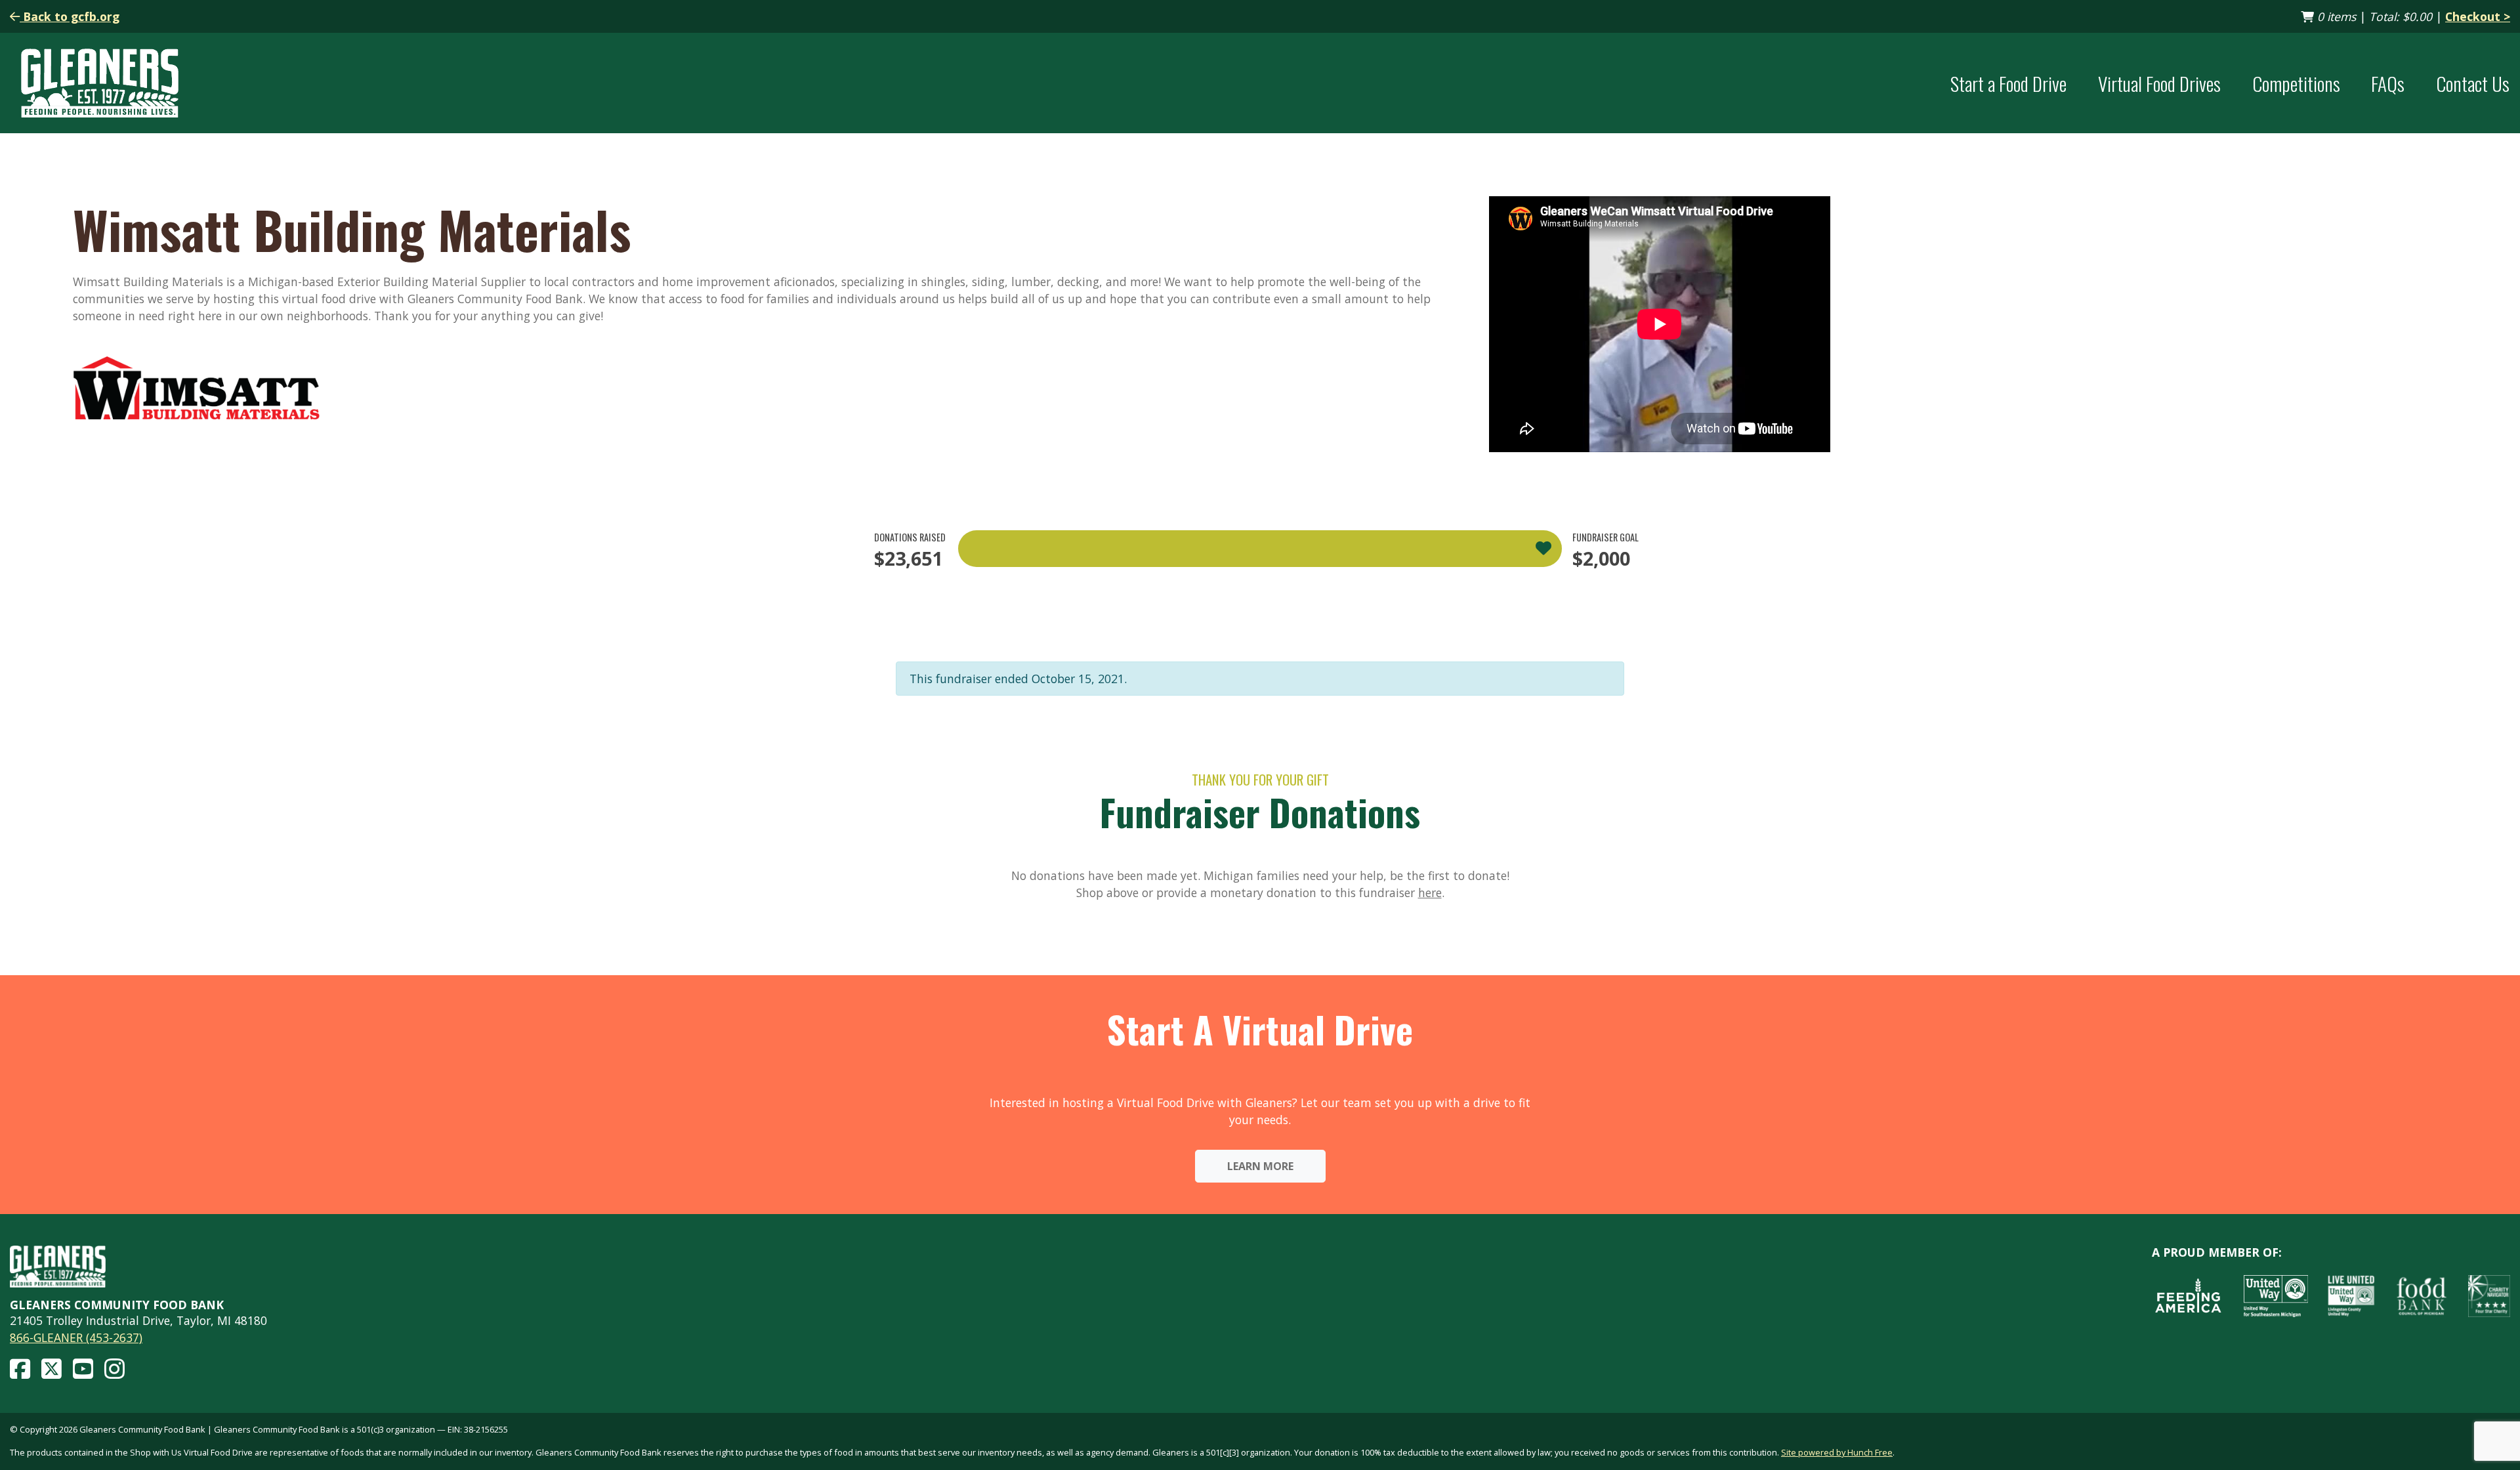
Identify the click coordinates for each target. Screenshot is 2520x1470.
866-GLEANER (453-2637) (76, 1337)
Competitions (2296, 83)
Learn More (1260, 1166)
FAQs (2388, 83)
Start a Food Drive (2008, 83)
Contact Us (2473, 83)
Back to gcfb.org (70, 16)
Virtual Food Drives (2159, 83)
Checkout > (2478, 16)
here (1430, 892)
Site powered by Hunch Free (1837, 1452)
